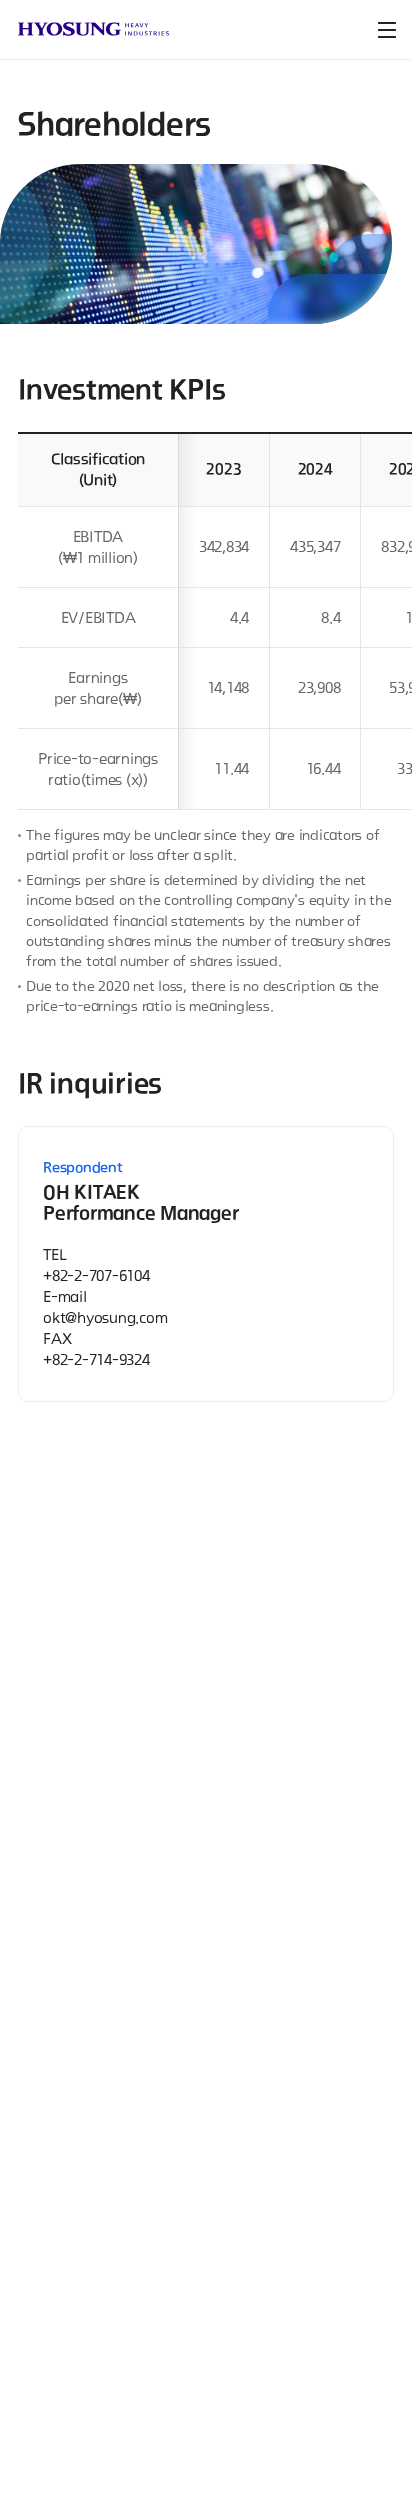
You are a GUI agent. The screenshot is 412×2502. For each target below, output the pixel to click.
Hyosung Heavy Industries (93, 29)
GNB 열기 (387, 30)
